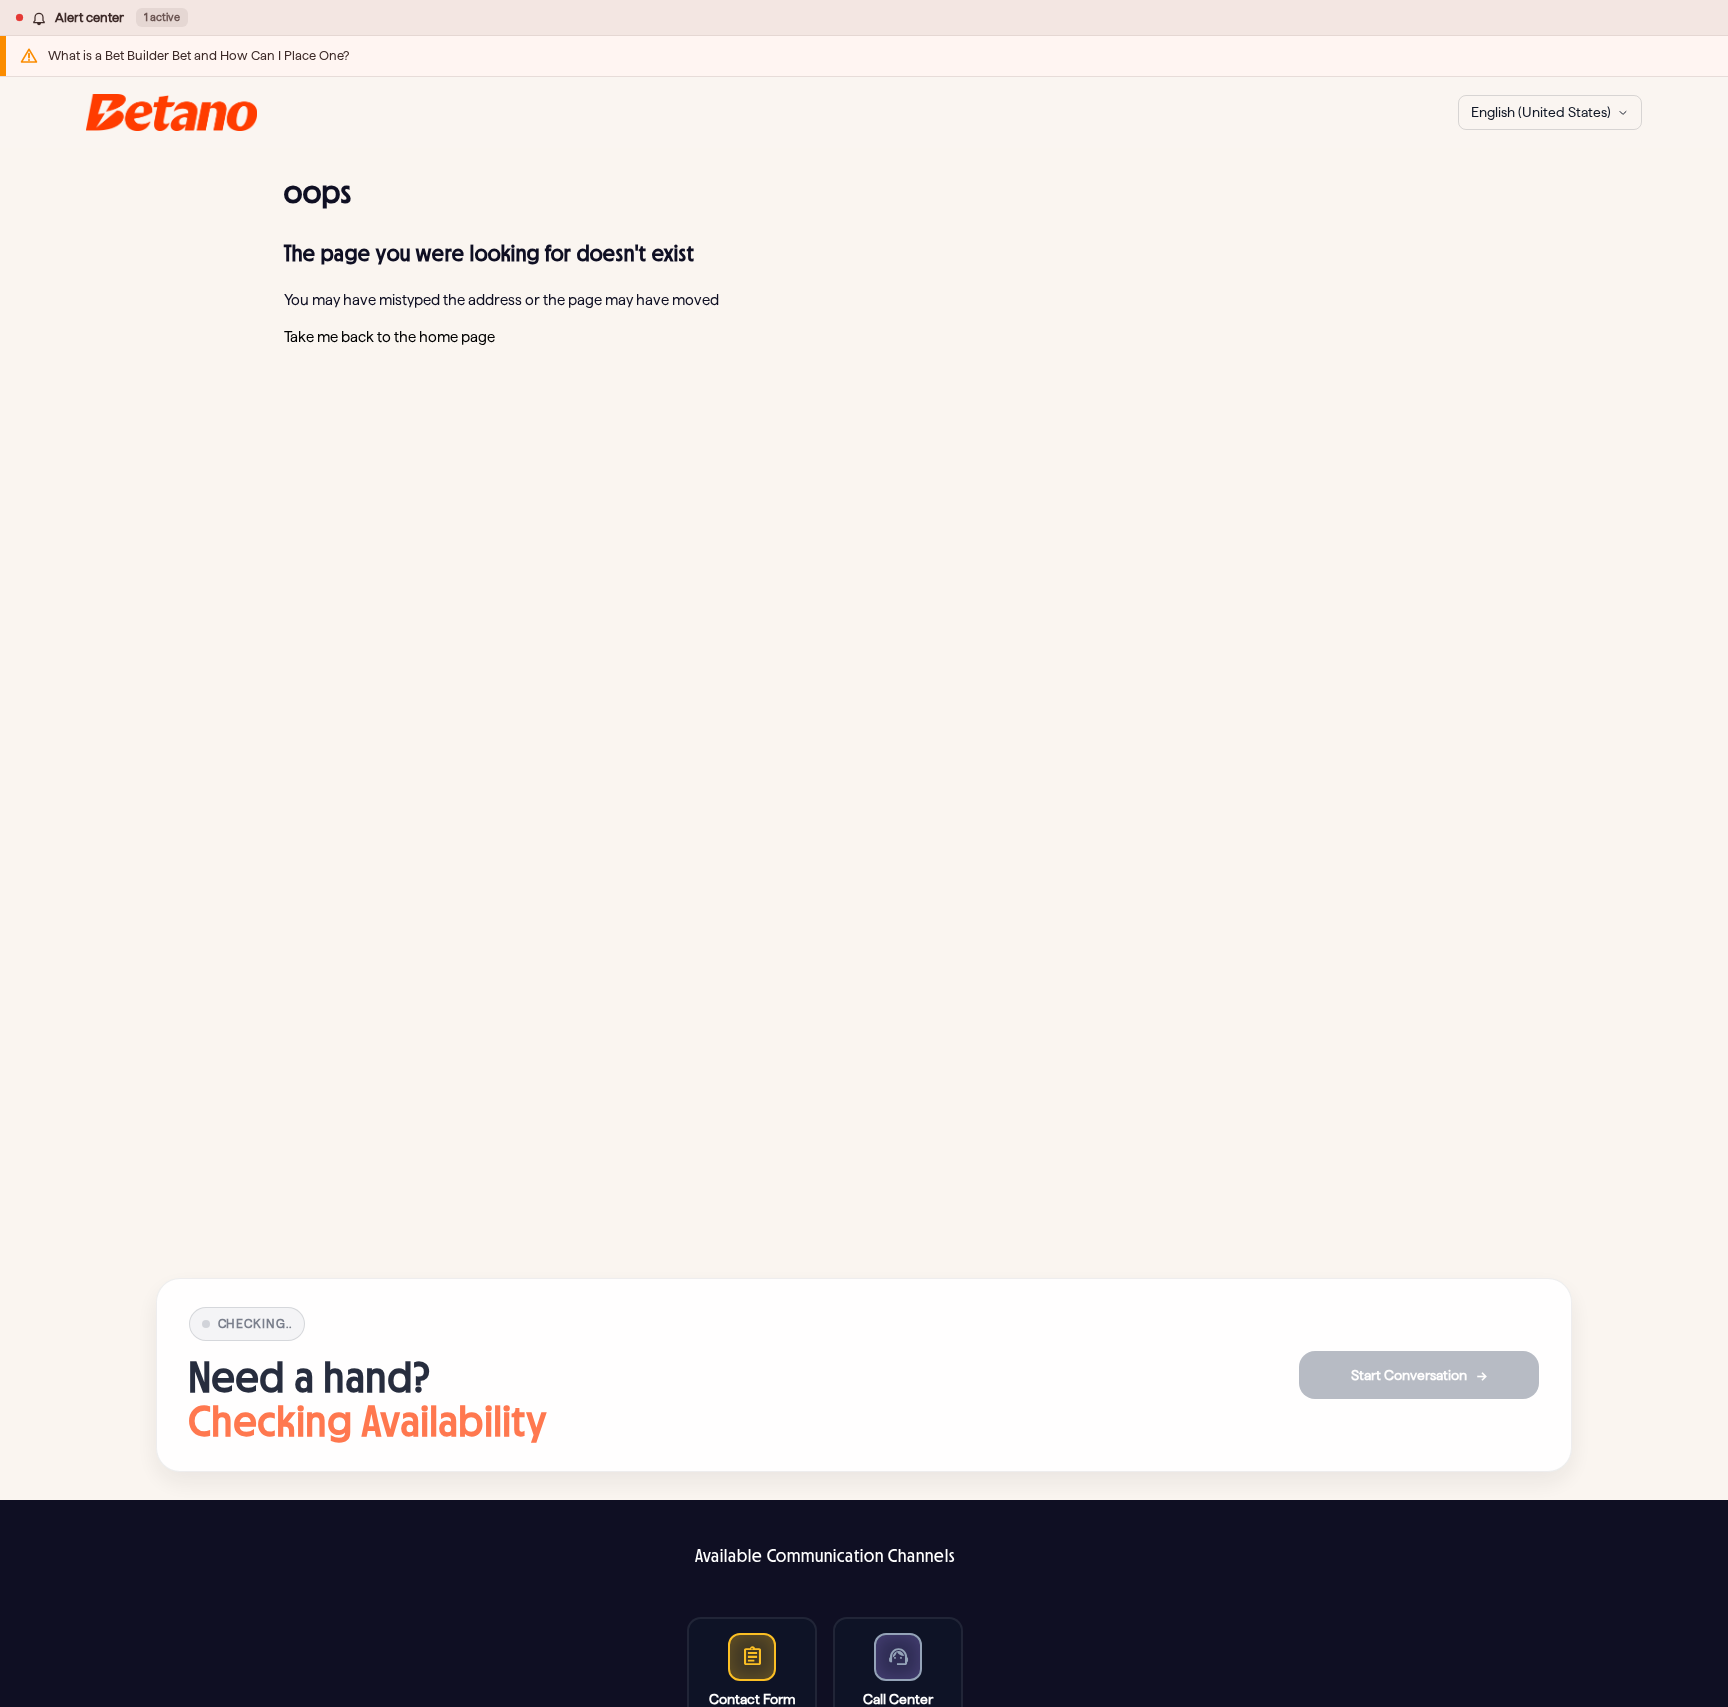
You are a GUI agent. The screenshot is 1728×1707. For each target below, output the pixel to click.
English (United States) (1541, 112)
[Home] (171, 112)
